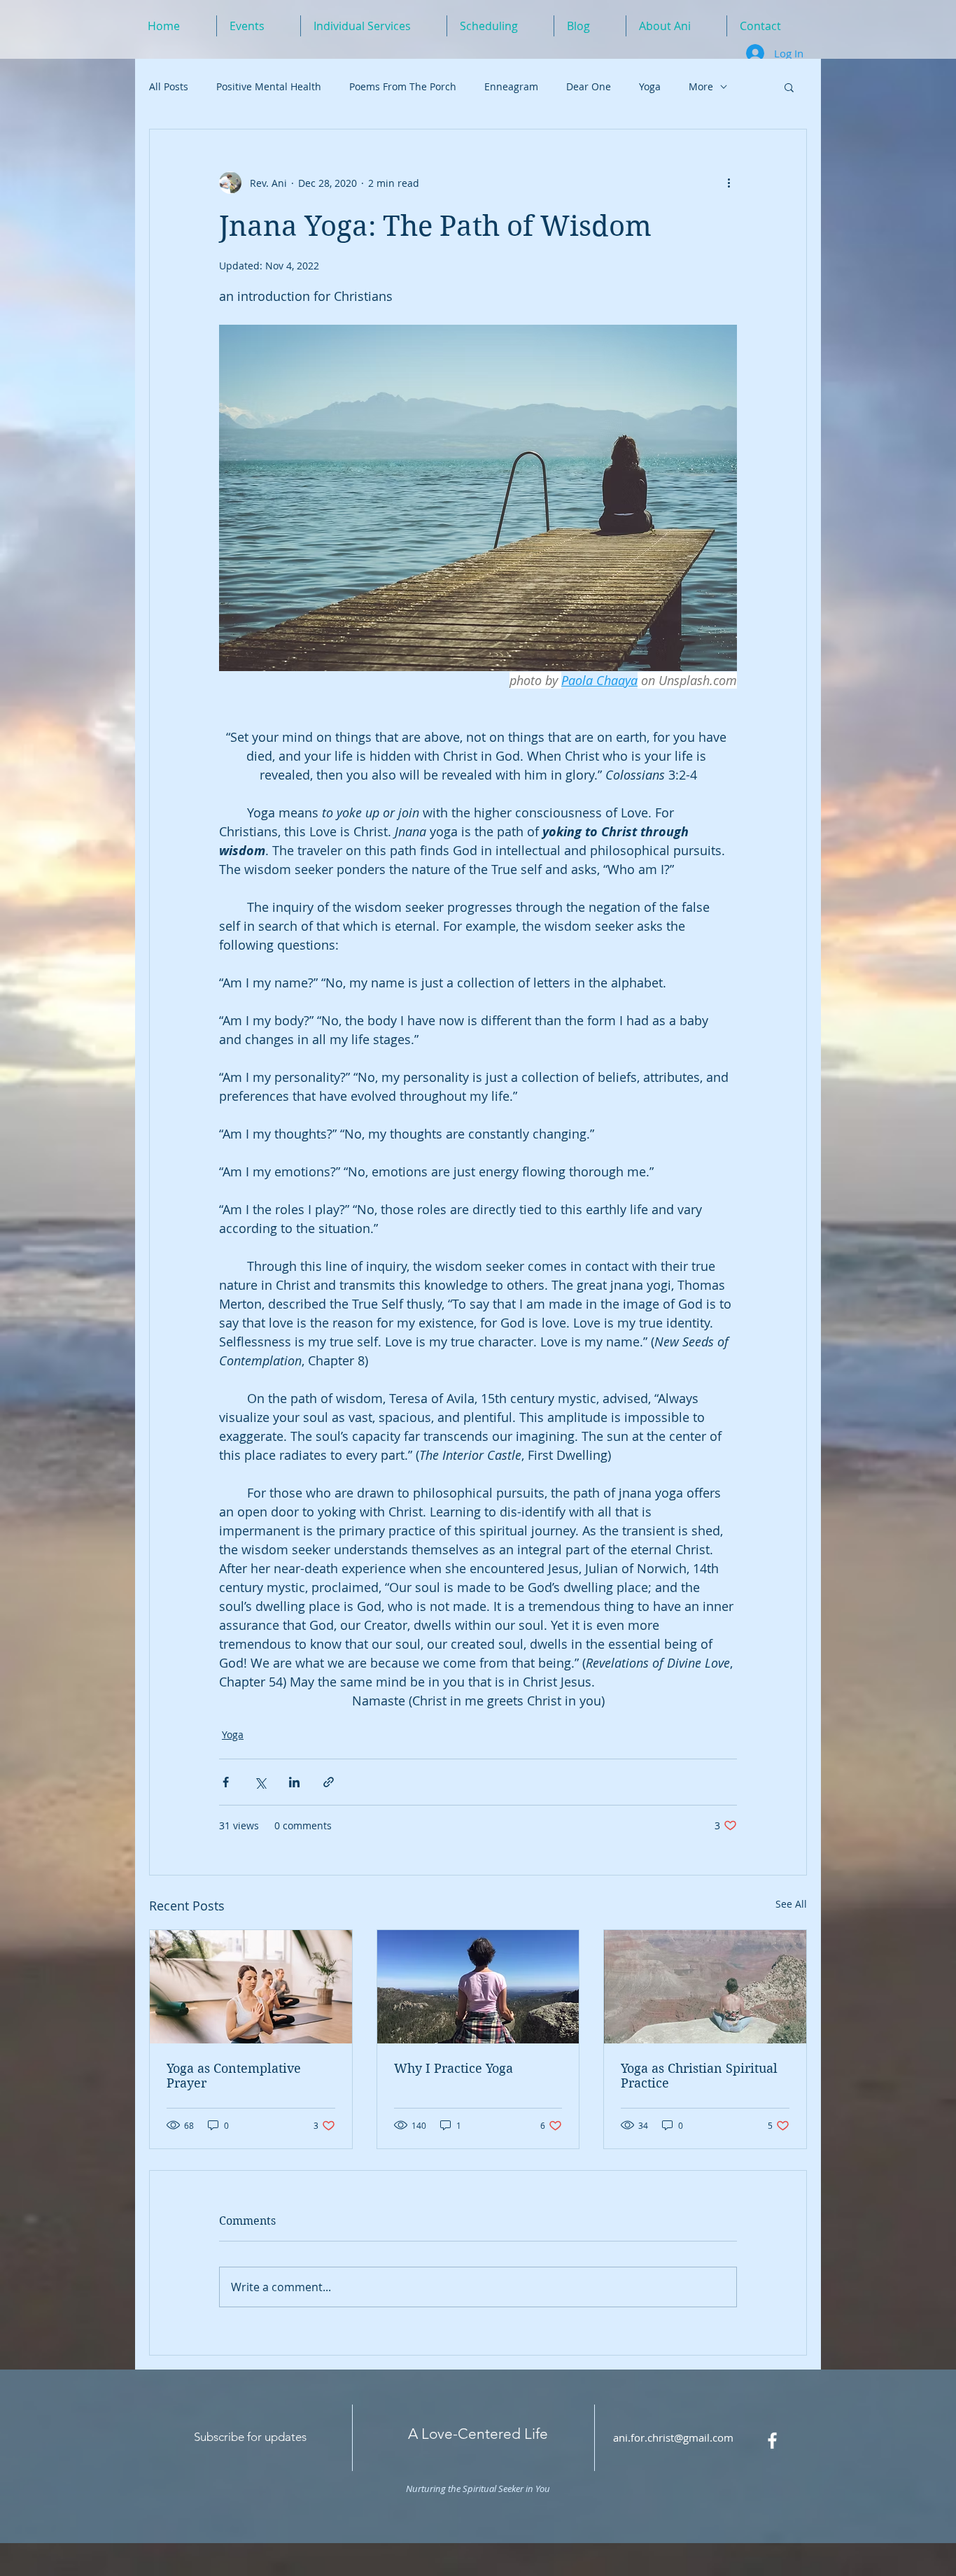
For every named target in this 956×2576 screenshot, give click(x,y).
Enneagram (511, 86)
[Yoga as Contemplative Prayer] (251, 1987)
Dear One (589, 86)
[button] (789, 87)
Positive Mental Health (269, 86)
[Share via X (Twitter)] (260, 1782)
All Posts (169, 86)
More (701, 86)
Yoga (650, 86)
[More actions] (729, 183)
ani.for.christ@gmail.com (673, 2437)
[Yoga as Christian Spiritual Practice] (705, 1987)
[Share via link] (329, 1782)
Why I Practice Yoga (454, 2068)
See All (791, 1904)
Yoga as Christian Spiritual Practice (699, 2076)
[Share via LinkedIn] (294, 1782)
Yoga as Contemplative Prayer (234, 2076)
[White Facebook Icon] (772, 2441)
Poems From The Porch (403, 86)
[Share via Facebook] (226, 1782)
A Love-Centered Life (478, 2434)
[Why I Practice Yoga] (478, 1987)
